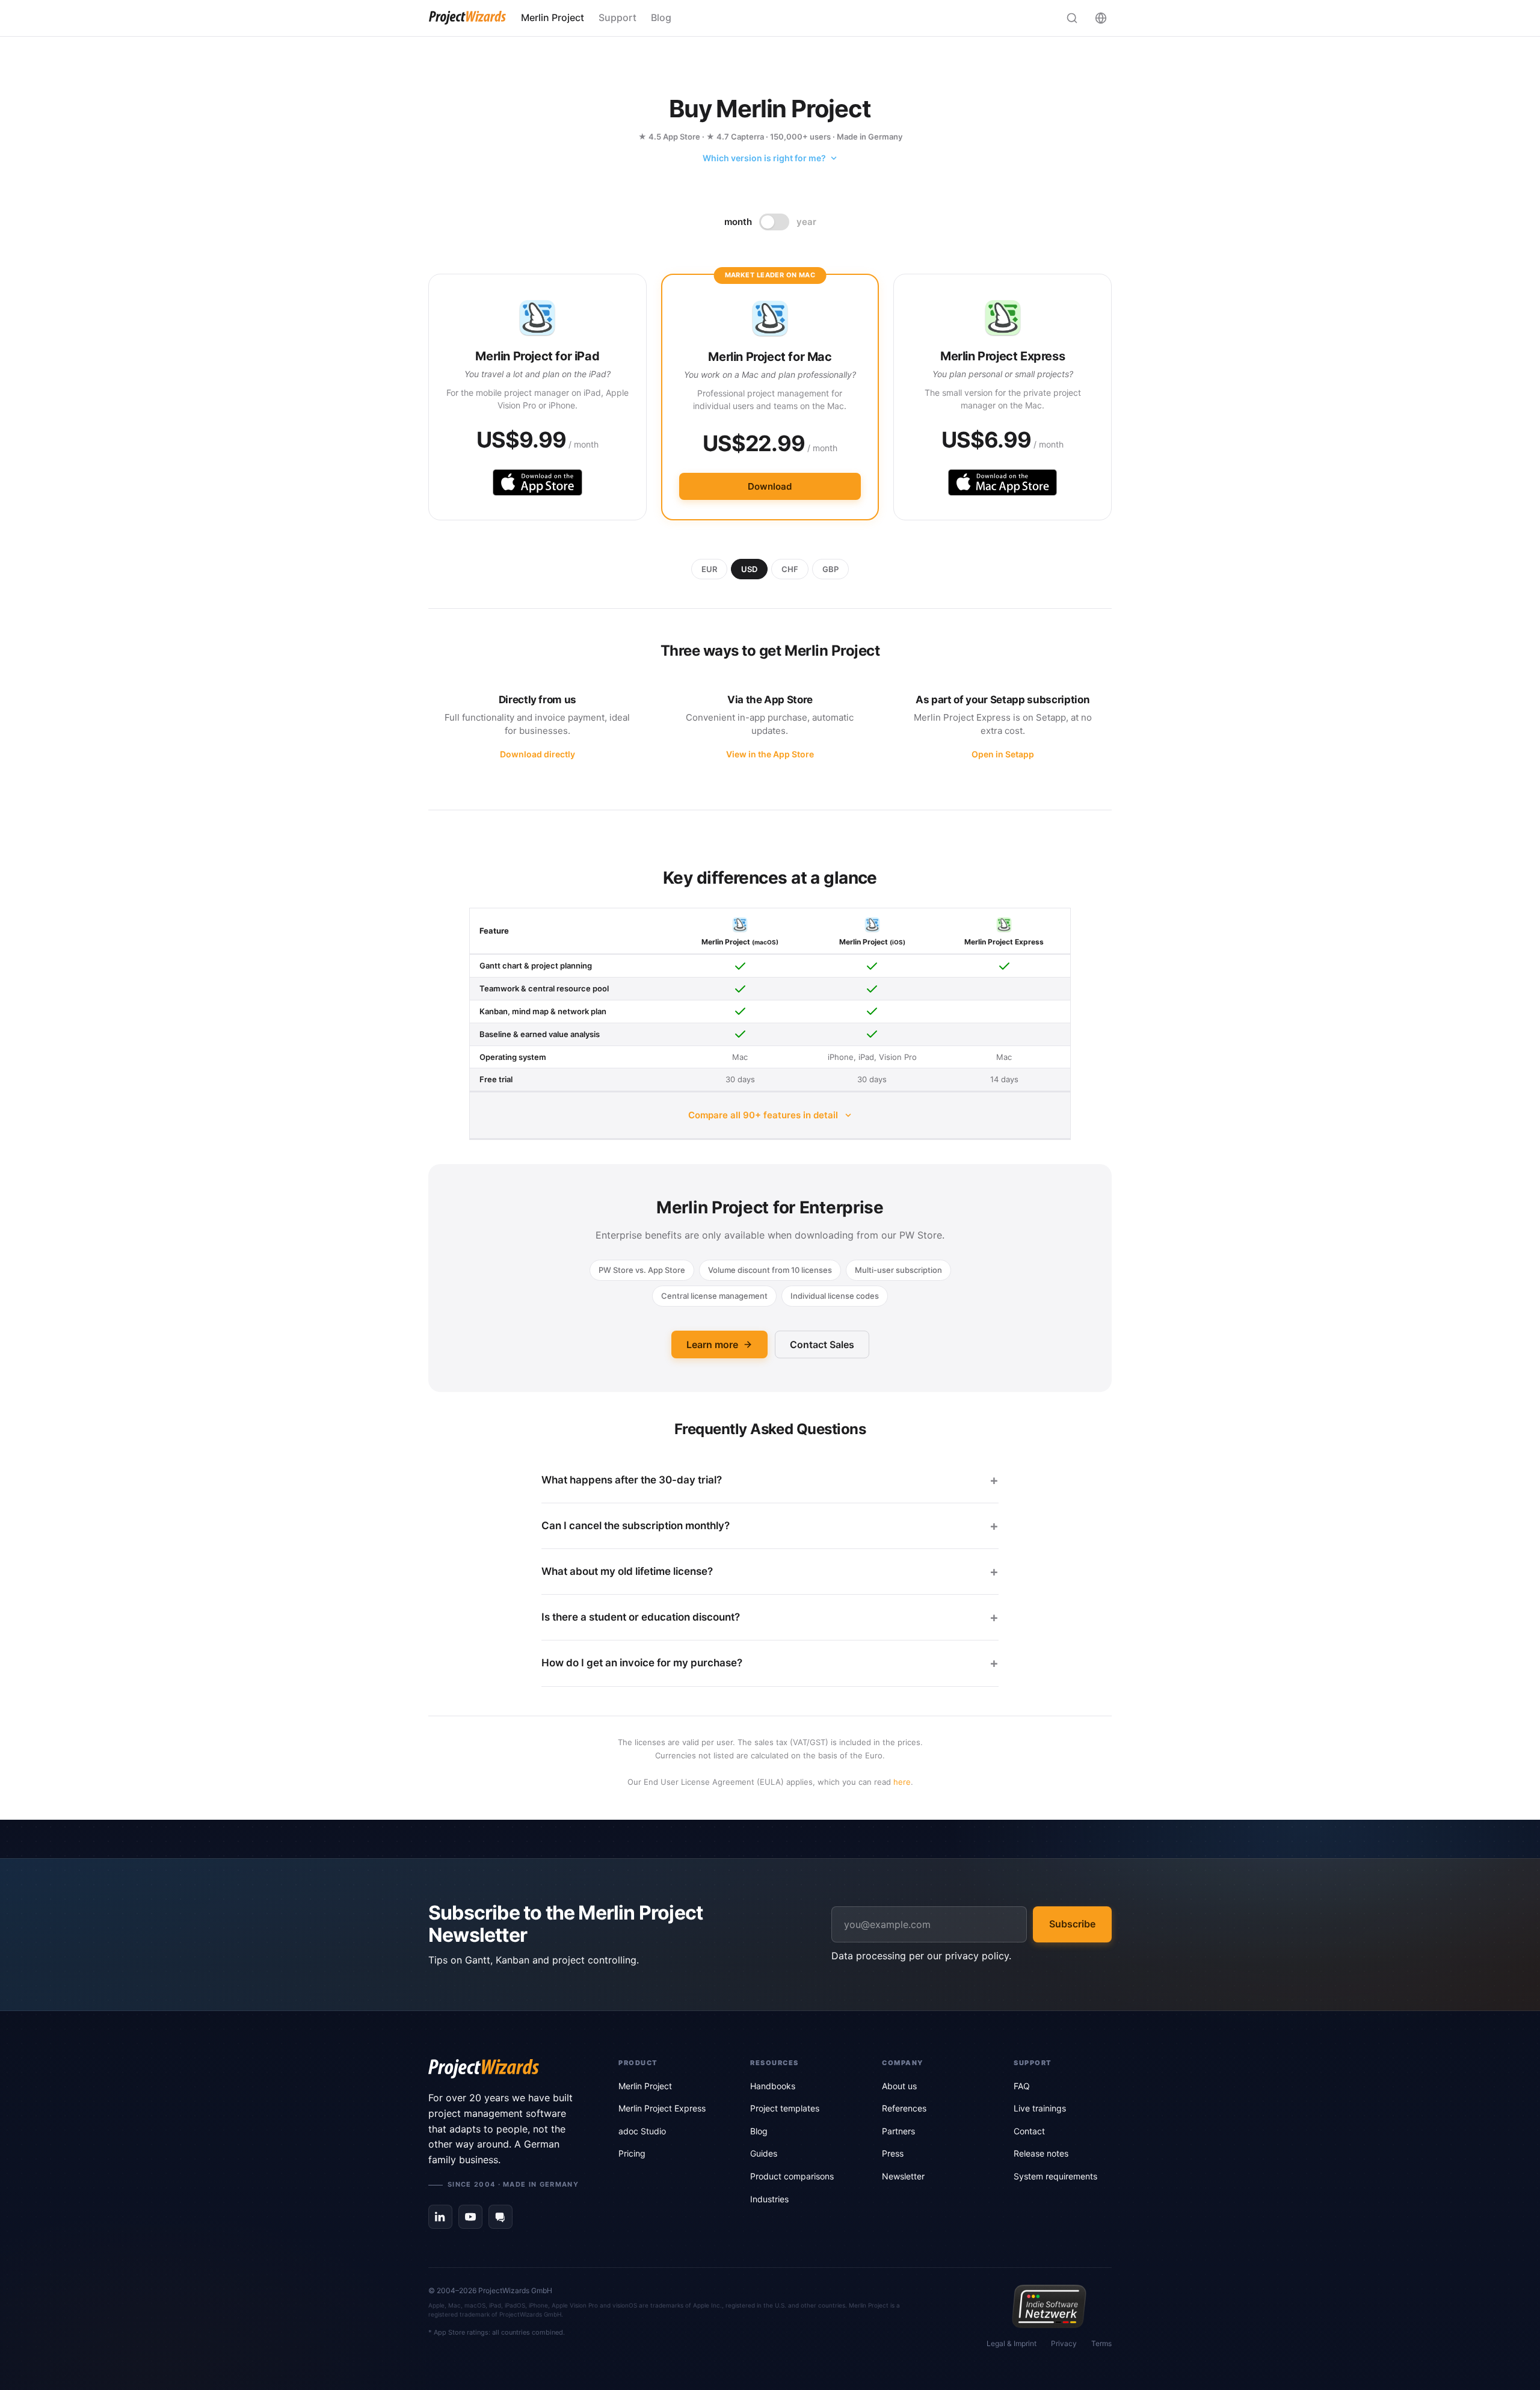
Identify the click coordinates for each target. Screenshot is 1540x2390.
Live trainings (1040, 2108)
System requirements (1055, 2176)
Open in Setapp (1003, 754)
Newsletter (903, 2176)
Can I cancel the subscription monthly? (636, 1526)
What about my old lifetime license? (627, 1571)
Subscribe (1072, 1924)
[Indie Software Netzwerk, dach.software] (1049, 2306)
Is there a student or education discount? (641, 1617)
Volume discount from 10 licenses (770, 1270)
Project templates (785, 2108)
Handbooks (773, 2086)
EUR (709, 569)
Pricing (632, 2153)
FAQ (1022, 2086)
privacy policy (977, 1956)
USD (749, 569)
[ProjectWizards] (507, 2069)
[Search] (1072, 18)
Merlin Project (553, 17)
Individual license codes (835, 1296)
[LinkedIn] (440, 2217)
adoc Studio (642, 2131)
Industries (769, 2199)
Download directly (537, 754)
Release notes (1041, 2153)
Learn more (712, 1344)
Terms (1101, 2343)
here (902, 1782)
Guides (764, 2153)
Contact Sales (822, 1344)
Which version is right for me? (764, 158)
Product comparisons (792, 2176)
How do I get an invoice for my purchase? (642, 1663)
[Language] (1101, 18)
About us (899, 2086)
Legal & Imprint (1012, 2343)
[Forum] (500, 2217)
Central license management (714, 1296)
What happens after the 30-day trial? (632, 1480)
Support (618, 17)
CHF (790, 569)
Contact (1029, 2131)
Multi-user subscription (898, 1270)
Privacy (1064, 2343)
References (904, 2108)
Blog (661, 17)
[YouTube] (470, 2217)
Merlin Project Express (662, 2108)
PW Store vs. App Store (642, 1270)
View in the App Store (770, 754)
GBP (830, 569)
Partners (898, 2131)
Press (893, 2153)
